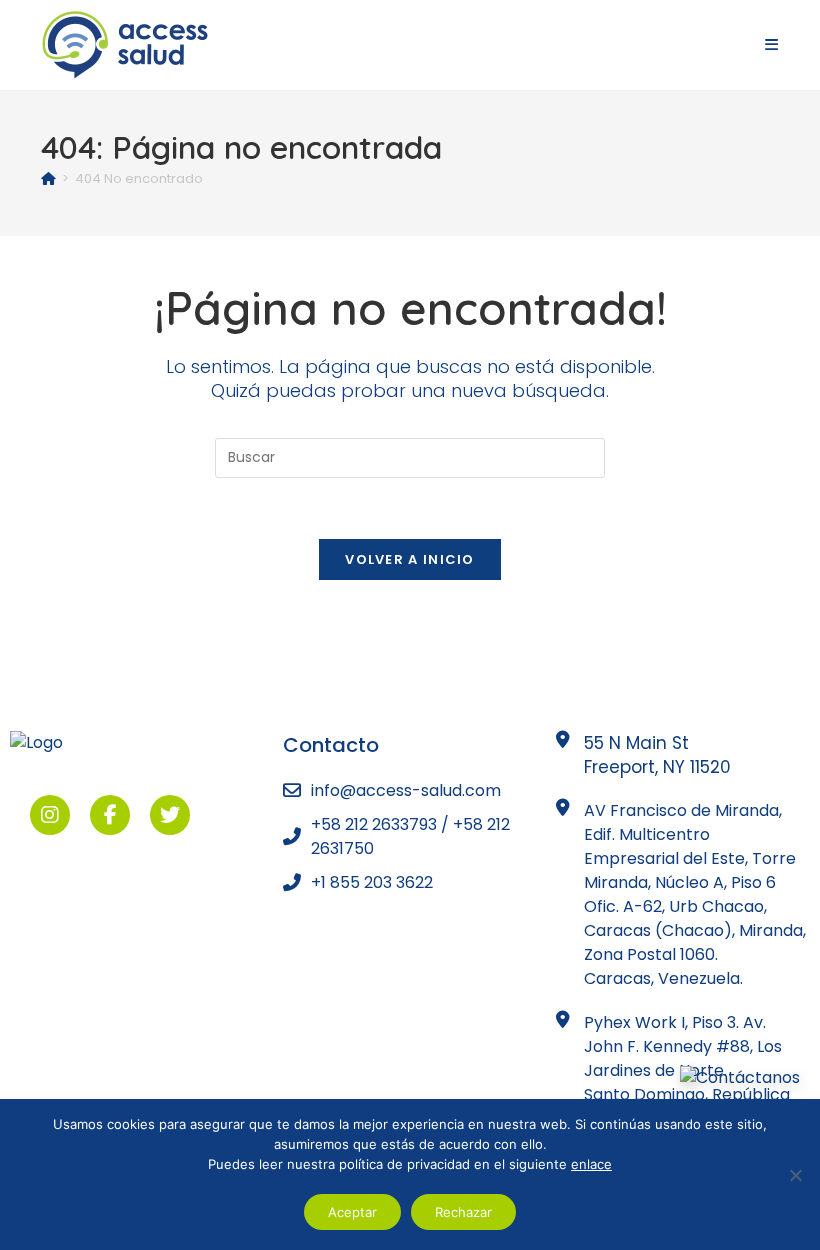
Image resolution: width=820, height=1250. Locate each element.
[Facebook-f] (110, 815)
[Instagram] (50, 815)
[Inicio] (48, 178)
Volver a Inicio (410, 559)
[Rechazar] (795, 1175)
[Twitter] (170, 815)
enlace (591, 1164)
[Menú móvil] (772, 44)
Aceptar (352, 1212)
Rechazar (463, 1212)
